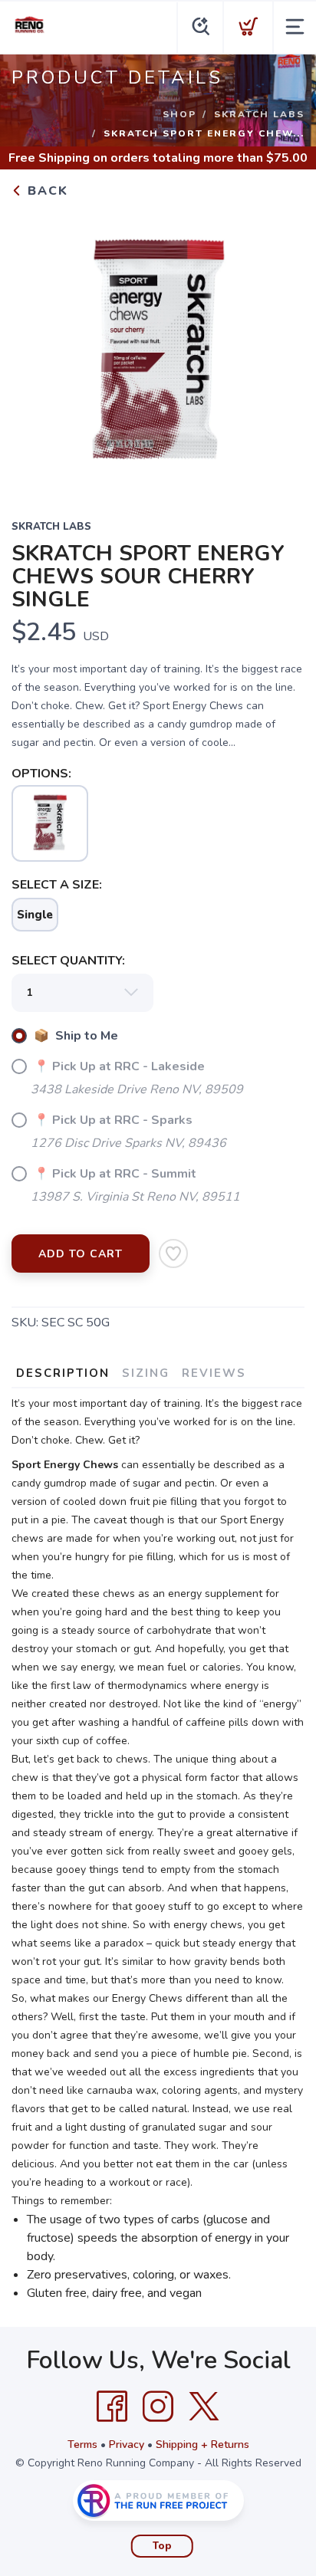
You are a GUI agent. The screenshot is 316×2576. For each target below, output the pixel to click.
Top (162, 2546)
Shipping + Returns (202, 2445)
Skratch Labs (259, 114)
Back (46, 191)
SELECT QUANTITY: (68, 961)
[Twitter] (204, 2407)
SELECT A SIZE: (57, 885)
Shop (179, 114)
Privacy (127, 2445)
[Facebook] (112, 2407)
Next (281, 349)
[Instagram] (158, 2407)
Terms (82, 2445)
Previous (35, 349)
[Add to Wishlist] (173, 1253)
